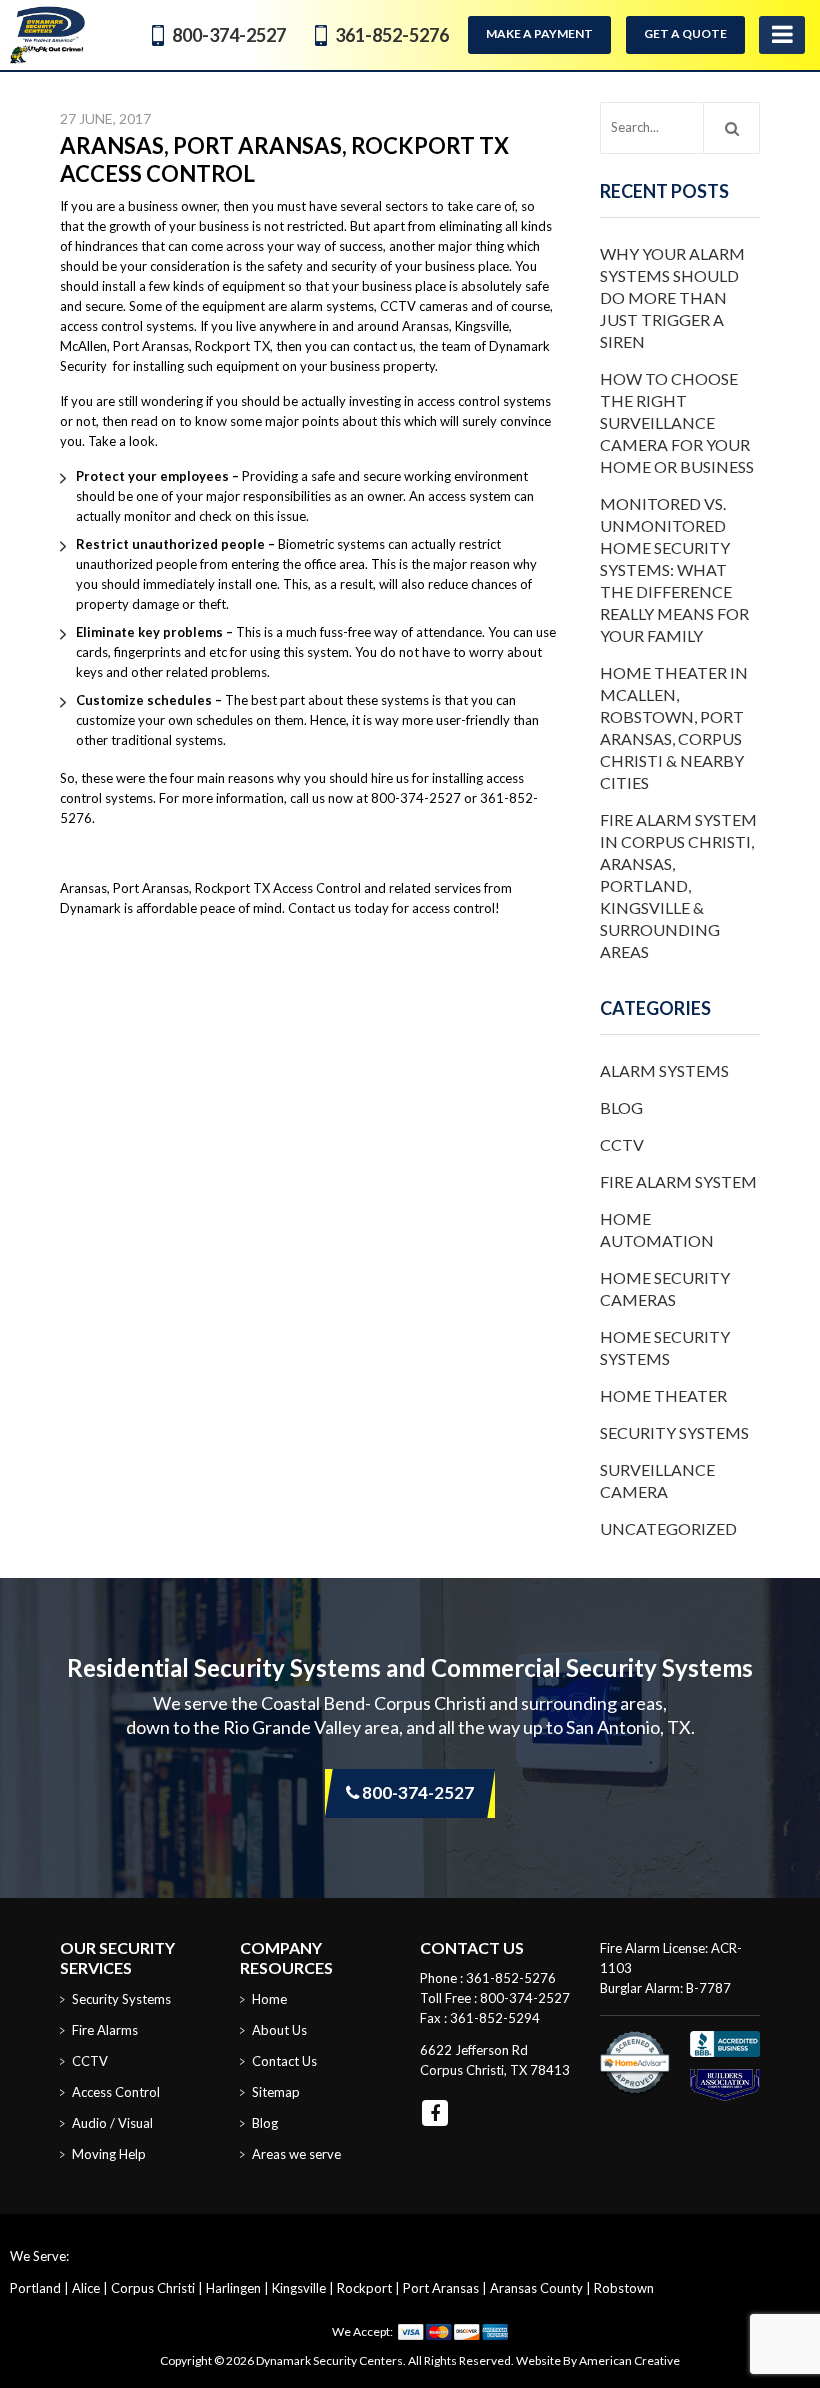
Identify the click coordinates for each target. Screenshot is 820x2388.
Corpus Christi (153, 2288)
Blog (621, 1107)
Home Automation (657, 1229)
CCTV (622, 1144)
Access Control (116, 2092)
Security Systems (674, 1432)
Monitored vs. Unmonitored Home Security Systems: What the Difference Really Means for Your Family (674, 569)
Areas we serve (296, 2154)
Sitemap (276, 2092)
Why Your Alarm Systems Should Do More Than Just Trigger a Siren (672, 297)
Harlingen (233, 2288)
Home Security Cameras (665, 1288)
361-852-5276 (392, 35)
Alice (86, 2288)
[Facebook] (435, 2113)
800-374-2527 (229, 35)
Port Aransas (441, 2288)
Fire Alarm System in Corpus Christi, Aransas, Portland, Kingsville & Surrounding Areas (678, 885)
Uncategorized (668, 1528)
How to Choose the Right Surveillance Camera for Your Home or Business (677, 422)
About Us (279, 2030)
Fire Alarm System (678, 1181)
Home (269, 1999)
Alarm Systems (664, 1070)
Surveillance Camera (657, 1480)
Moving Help (109, 2154)
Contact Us (284, 2061)
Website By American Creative (598, 2360)
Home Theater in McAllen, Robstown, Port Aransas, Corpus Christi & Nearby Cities (674, 727)
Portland (35, 2288)
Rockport (364, 2288)
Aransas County (536, 2288)
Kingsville (299, 2288)
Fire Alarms (105, 2030)
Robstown (624, 2288)
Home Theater (663, 1395)
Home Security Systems (665, 1347)
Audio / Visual (112, 2123)
